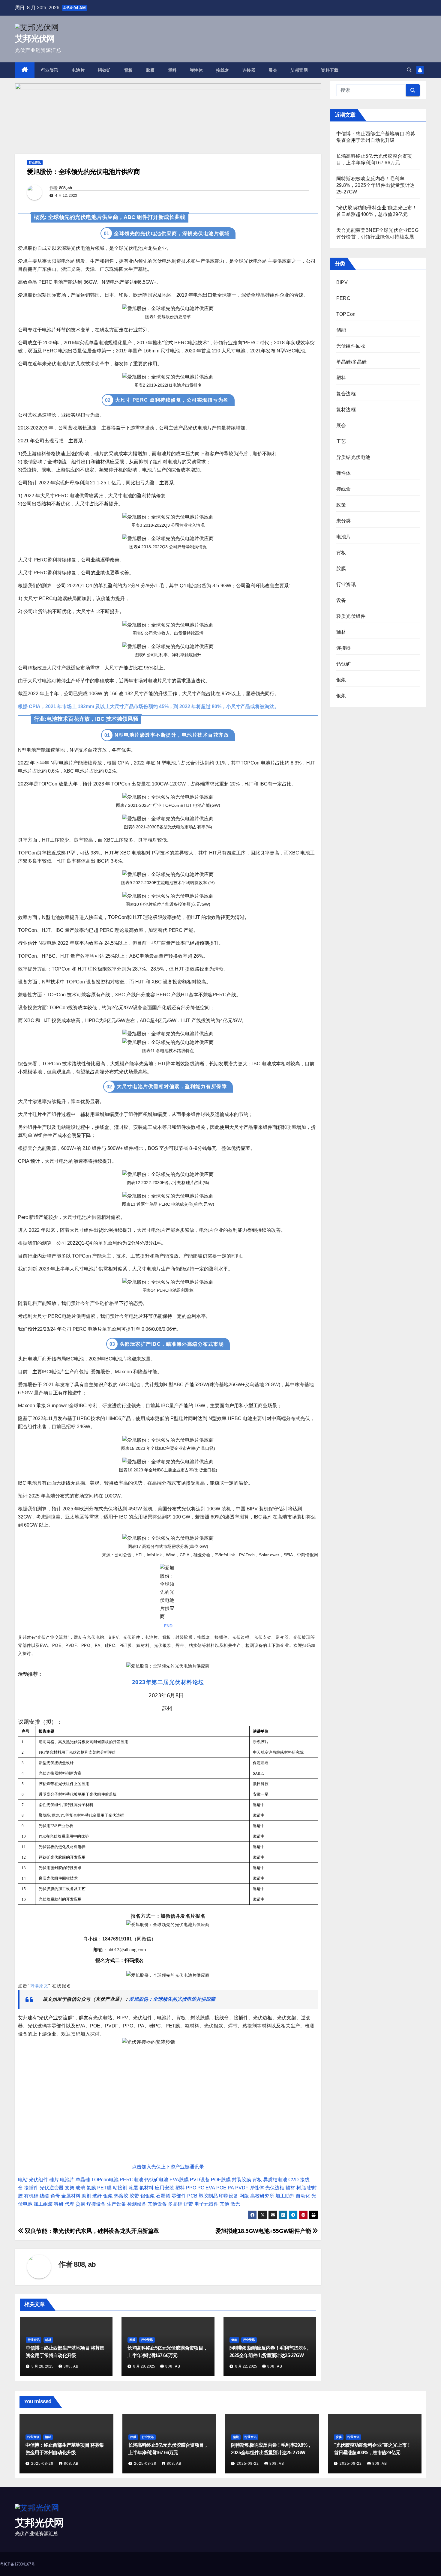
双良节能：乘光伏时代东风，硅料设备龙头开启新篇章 (91, 2231)
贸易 (80, 2204)
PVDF (242, 2188)
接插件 (31, 2188)
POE (221, 2188)
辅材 (290, 2188)
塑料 (172, 70)
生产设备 (116, 2204)
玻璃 (80, 2188)
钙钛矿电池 (156, 2180)
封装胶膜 (241, 2180)
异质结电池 (275, 2180)
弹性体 (196, 70)
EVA (210, 2188)
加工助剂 (285, 2196)
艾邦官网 (299, 70)
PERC (343, 298)
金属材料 (71, 2196)
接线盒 (223, 70)
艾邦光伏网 (35, 39)
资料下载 (330, 70)
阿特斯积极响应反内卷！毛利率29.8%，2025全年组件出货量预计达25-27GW (375, 185)
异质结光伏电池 (353, 457)
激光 (235, 2204)
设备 (341, 600)
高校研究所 (262, 2196)
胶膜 (150, 70)
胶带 (134, 2196)
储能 (234, 2340)
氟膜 (91, 2188)
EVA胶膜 (179, 2180)
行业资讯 (50, 70)
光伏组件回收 (351, 346)
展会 (273, 70)
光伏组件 (38, 2180)
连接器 (249, 70)
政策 (341, 505)
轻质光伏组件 (351, 616)
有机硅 (31, 2196)
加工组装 (43, 2204)
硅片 (54, 2180)
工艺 (341, 441)
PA (231, 2188)
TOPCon (346, 314)
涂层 (133, 2188)
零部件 (179, 2196)
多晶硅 (175, 2204)
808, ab (66, 188)
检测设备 (137, 2204)
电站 (23, 2180)
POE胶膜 (221, 2180)
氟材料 (146, 2188)
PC (201, 2188)
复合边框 (346, 394)
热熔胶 (121, 2196)
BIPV (342, 282)
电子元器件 (206, 2204)
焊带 (188, 2204)
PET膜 (104, 2188)
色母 (55, 2196)
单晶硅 (83, 2180)
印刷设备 (229, 2196)
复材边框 (346, 410)
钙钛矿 (104, 70)
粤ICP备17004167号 (18, 2564)
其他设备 (157, 2204)
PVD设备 (200, 2180)
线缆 (44, 2196)
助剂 (86, 2196)
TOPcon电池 (105, 2180)
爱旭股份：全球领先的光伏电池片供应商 (172, 1999)
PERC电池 (131, 2180)
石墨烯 (163, 2196)
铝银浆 (148, 2196)
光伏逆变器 (52, 2188)
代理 (70, 2204)
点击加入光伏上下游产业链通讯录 (168, 2167)
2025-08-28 (43, 2464)
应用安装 (164, 2188)
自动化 (303, 2196)
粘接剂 (120, 2188)
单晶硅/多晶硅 (351, 362)
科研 (59, 2204)
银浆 (108, 2196)
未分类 (344, 521)
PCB (192, 2196)
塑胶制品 (208, 2196)
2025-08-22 (248, 2464)
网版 (244, 2196)
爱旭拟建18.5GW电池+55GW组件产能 (264, 2231)
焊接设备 (96, 2204)
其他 (224, 2204)
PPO (191, 2188)
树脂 (301, 2188)
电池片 (78, 70)
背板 (129, 70)
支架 (70, 2188)
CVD (294, 2180)
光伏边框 (275, 2188)
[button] (409, 70)
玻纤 (97, 2196)
